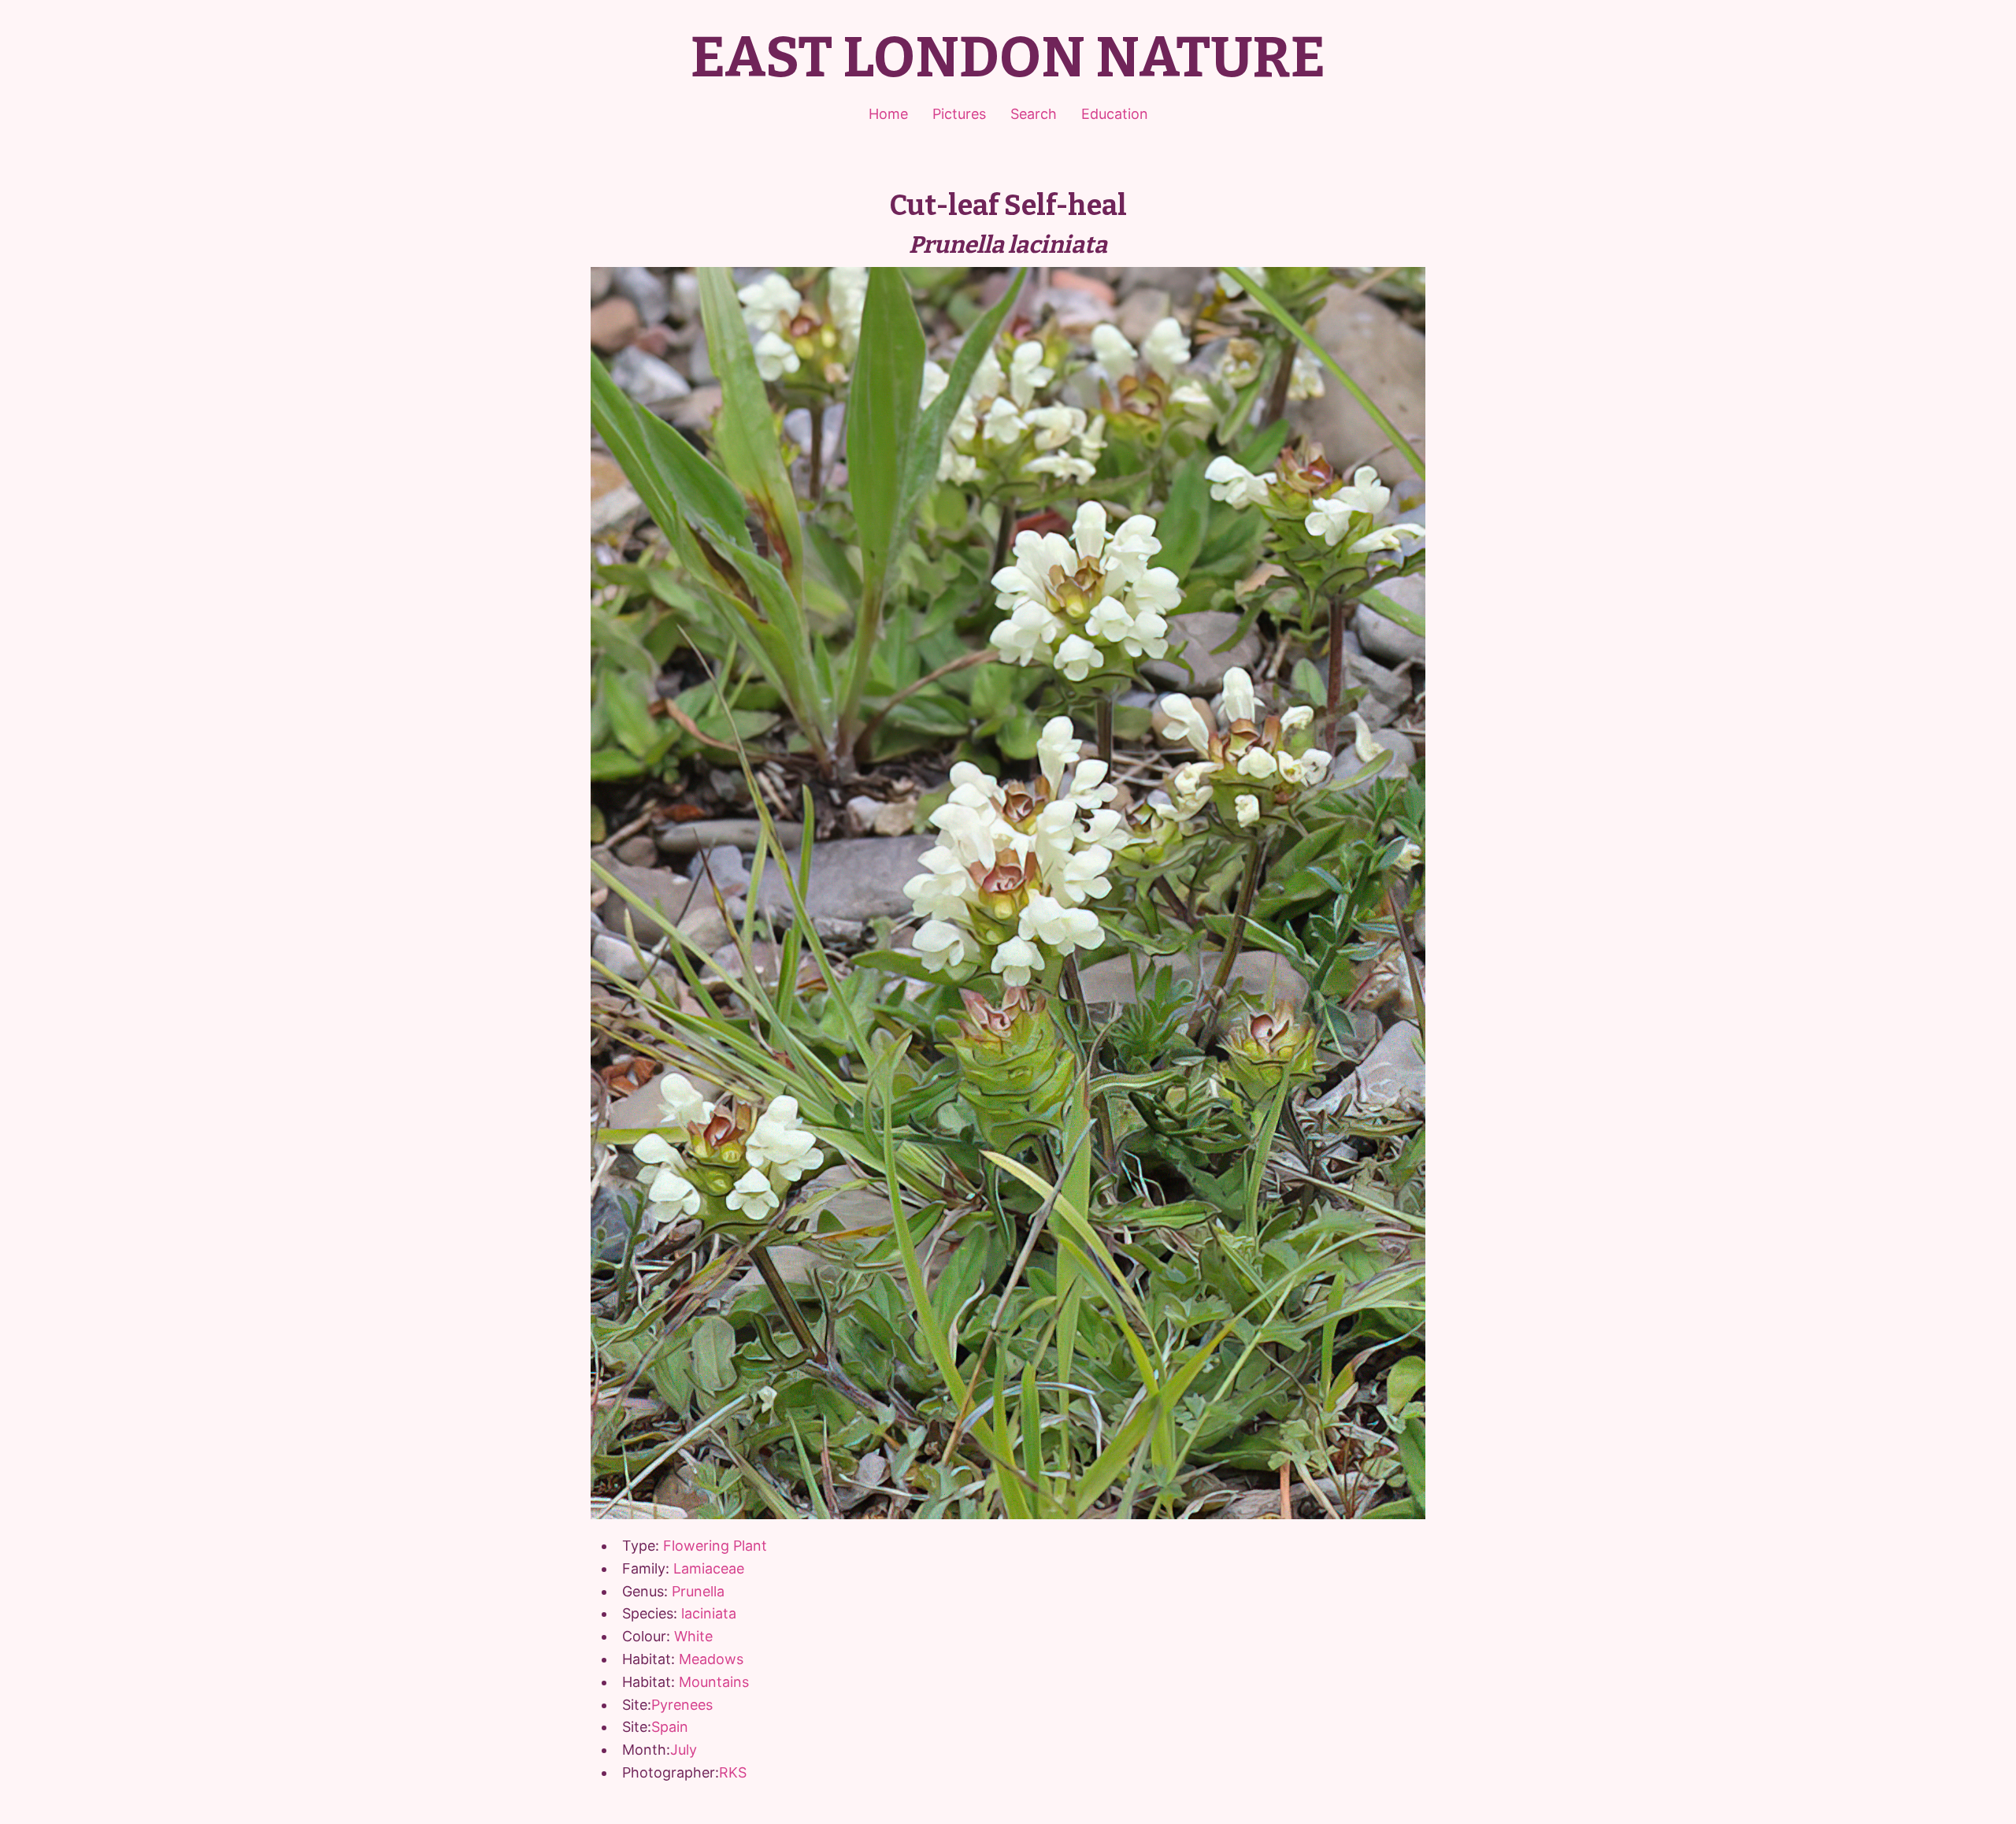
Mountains (714, 1682)
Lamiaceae (709, 1568)
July (684, 1750)
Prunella (698, 1591)
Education (1115, 114)
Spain (670, 1727)
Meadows (711, 1659)
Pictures (959, 114)
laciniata (709, 1613)
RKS (733, 1772)
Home (888, 114)
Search (1034, 114)
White (693, 1636)
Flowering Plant (715, 1546)
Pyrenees (682, 1705)
